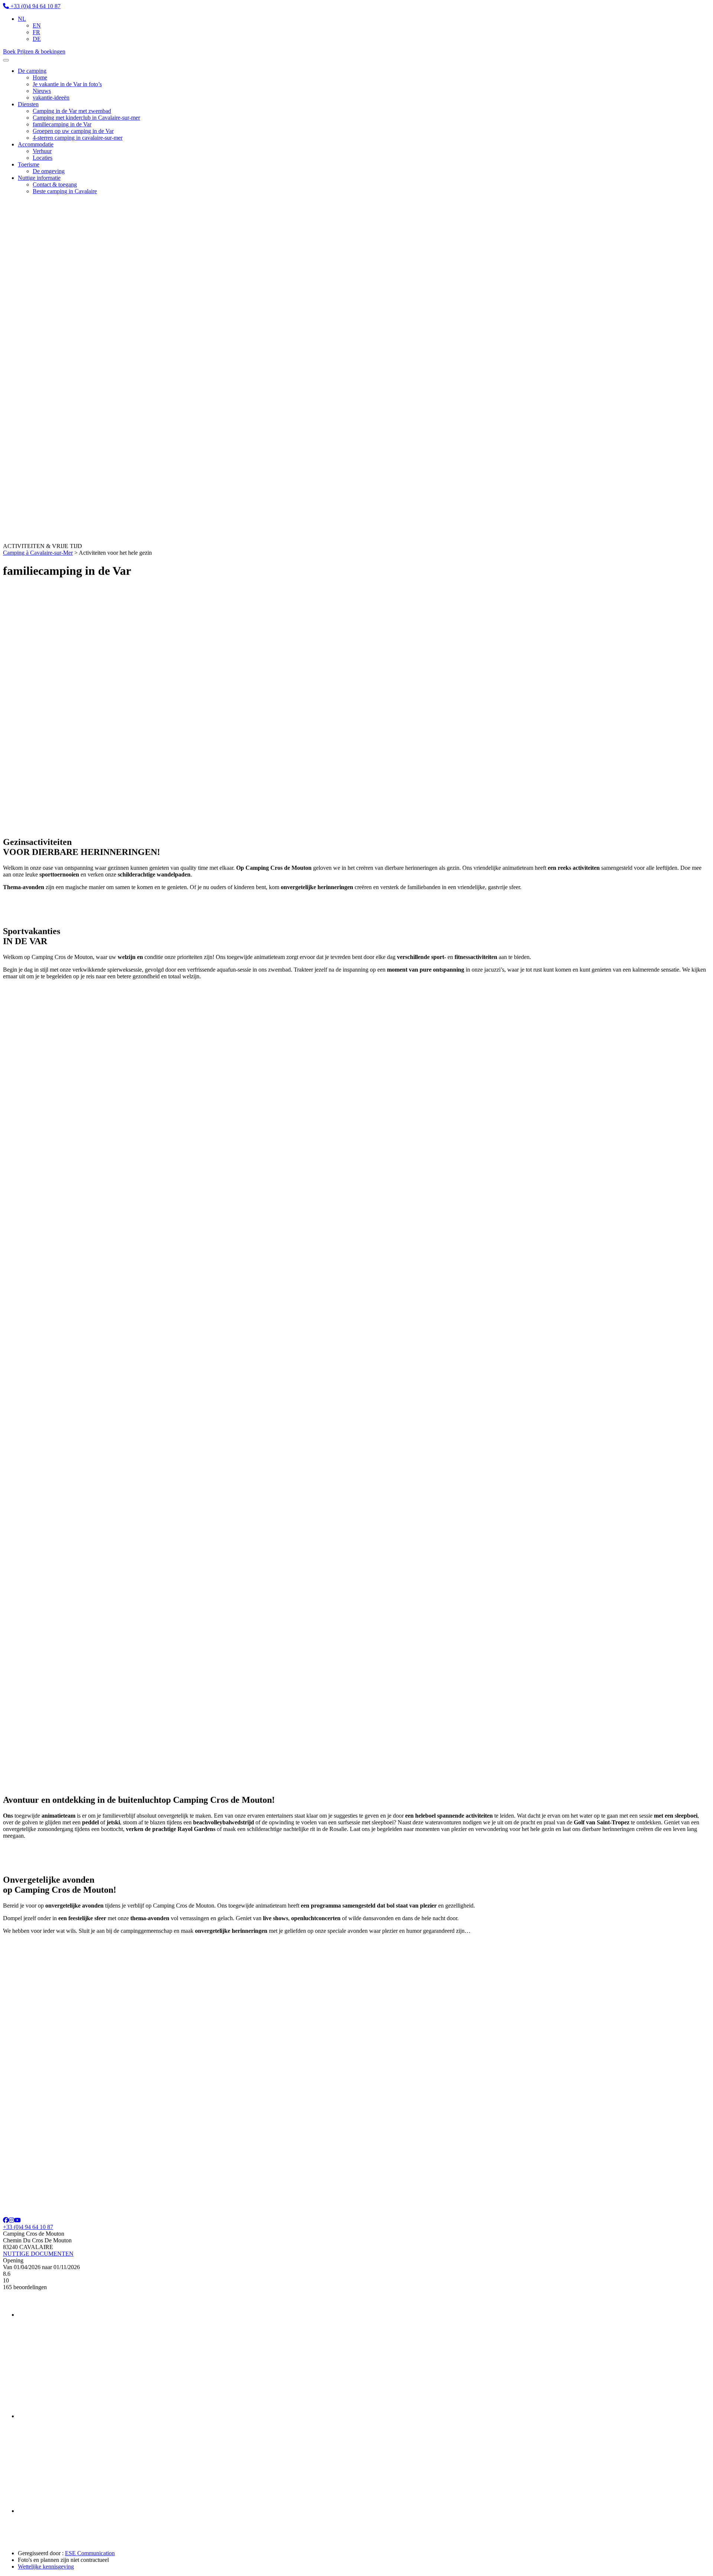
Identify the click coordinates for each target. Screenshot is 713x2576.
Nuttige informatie (39, 178)
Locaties (43, 158)
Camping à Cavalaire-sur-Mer (38, 553)
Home (40, 77)
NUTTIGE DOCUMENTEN (38, 2254)
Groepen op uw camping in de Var (73, 131)
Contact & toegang (55, 184)
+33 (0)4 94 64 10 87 (28, 2227)
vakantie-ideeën (51, 98)
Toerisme (29, 164)
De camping (32, 71)
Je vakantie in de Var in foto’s (67, 84)
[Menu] (6, 60)
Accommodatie (36, 144)
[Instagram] (12, 2220)
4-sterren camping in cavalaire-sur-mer (78, 138)
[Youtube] (17, 2220)
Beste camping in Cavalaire (65, 191)
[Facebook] (6, 2220)
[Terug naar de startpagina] (96, 539)
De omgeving (49, 171)
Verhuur (42, 151)
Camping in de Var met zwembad (72, 111)
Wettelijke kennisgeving (46, 2567)
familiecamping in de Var (62, 124)
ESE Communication (90, 2553)
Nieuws (42, 91)
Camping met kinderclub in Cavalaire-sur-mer (86, 118)
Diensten (28, 104)
